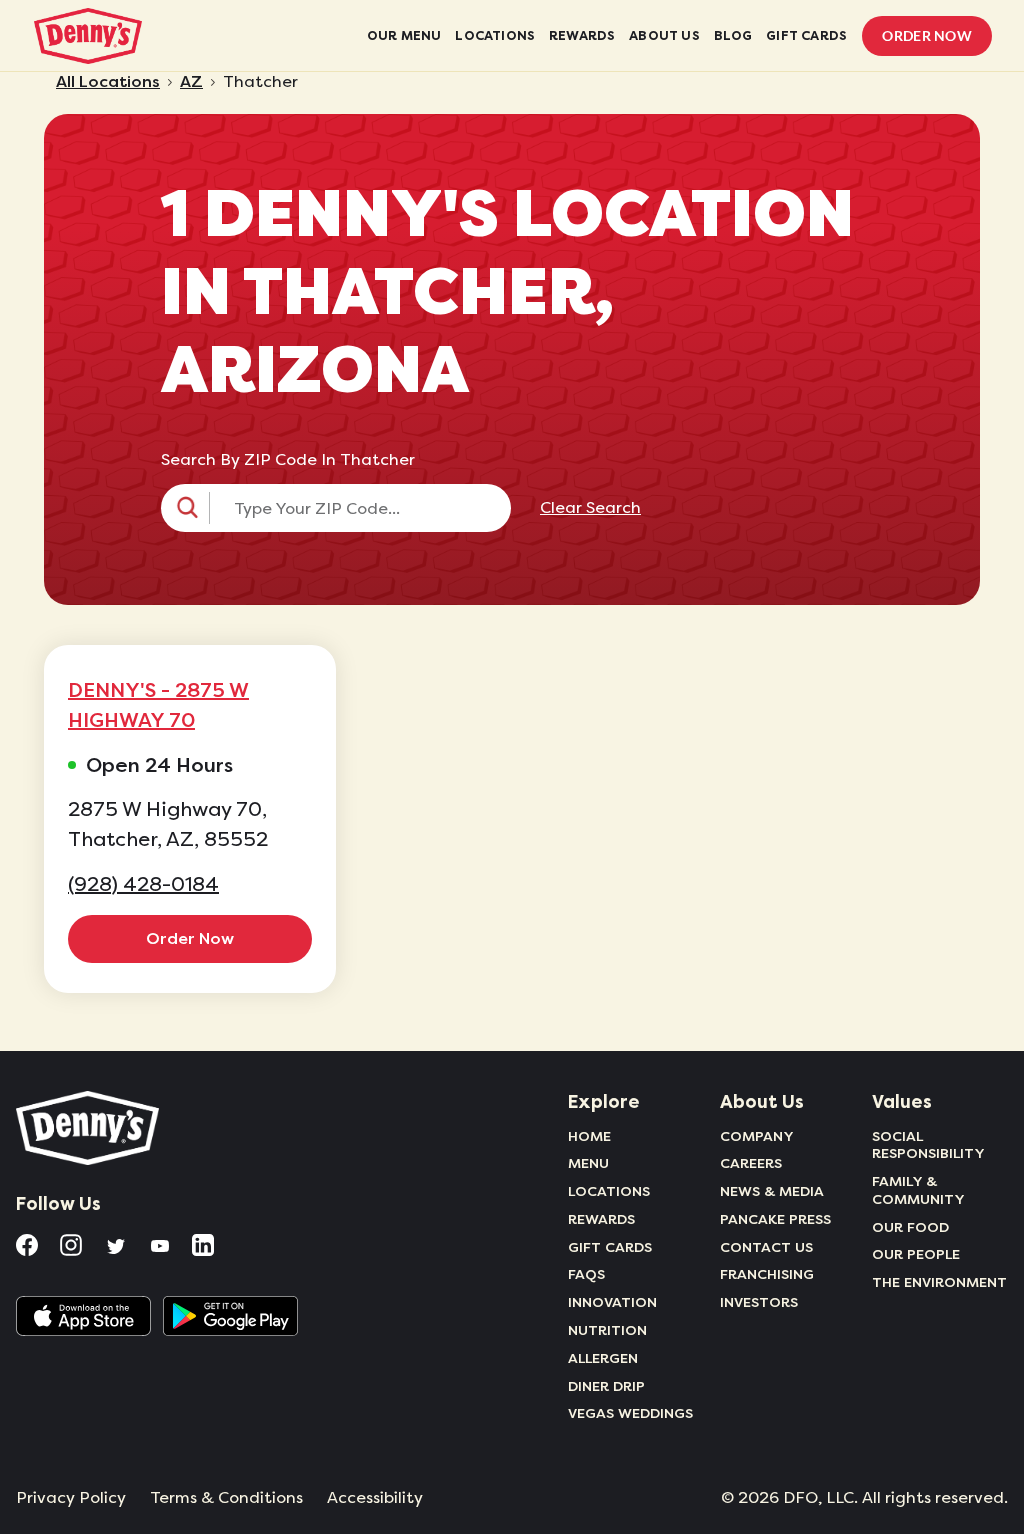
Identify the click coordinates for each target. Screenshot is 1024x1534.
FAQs (586, 1274)
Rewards (601, 1219)
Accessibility (375, 1498)
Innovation (612, 1302)
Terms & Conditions (226, 1498)
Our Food (910, 1227)
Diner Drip (606, 1386)
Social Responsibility (928, 1145)
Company (757, 1136)
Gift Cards (610, 1247)
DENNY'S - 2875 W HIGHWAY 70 (158, 705)
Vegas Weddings (630, 1413)
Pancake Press (775, 1219)
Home (589, 1136)
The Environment (939, 1282)
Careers (751, 1163)
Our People (916, 1254)
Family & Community (918, 1190)
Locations (609, 1191)
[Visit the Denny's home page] (89, 1128)
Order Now (927, 35)
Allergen (603, 1358)
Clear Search (590, 508)
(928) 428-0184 (143, 884)
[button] (336, 508)
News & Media (772, 1191)
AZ (191, 82)
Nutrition (607, 1330)
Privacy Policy (71, 1498)
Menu (588, 1163)
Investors (759, 1302)
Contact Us (766, 1247)
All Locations (108, 82)
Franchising (767, 1274)
